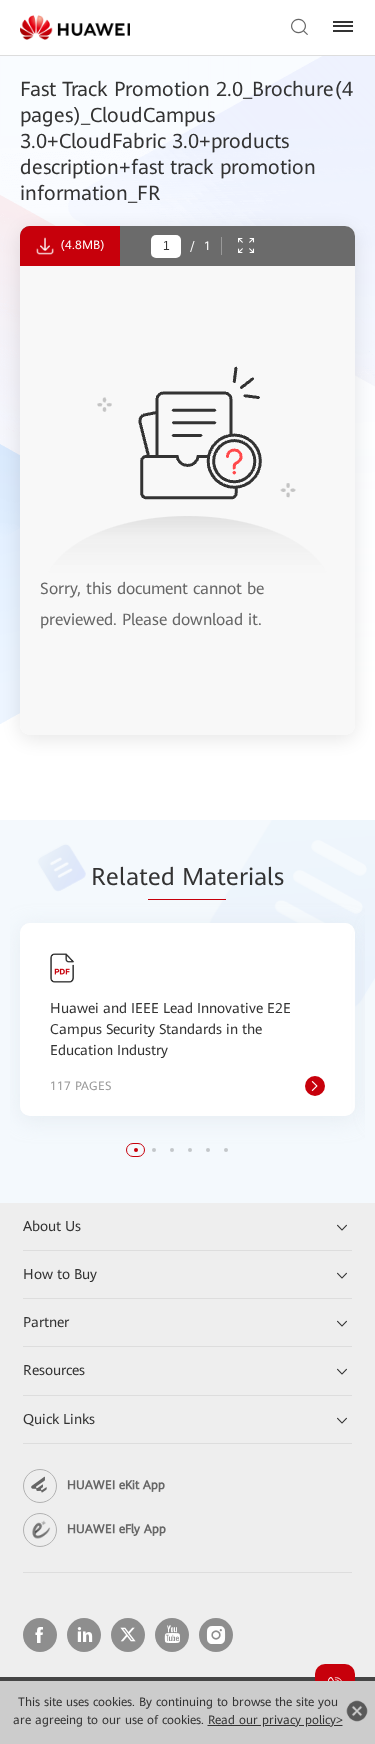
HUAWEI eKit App (116, 1485)
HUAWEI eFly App (116, 1529)
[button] (136, 1150)
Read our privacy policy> (275, 1720)
